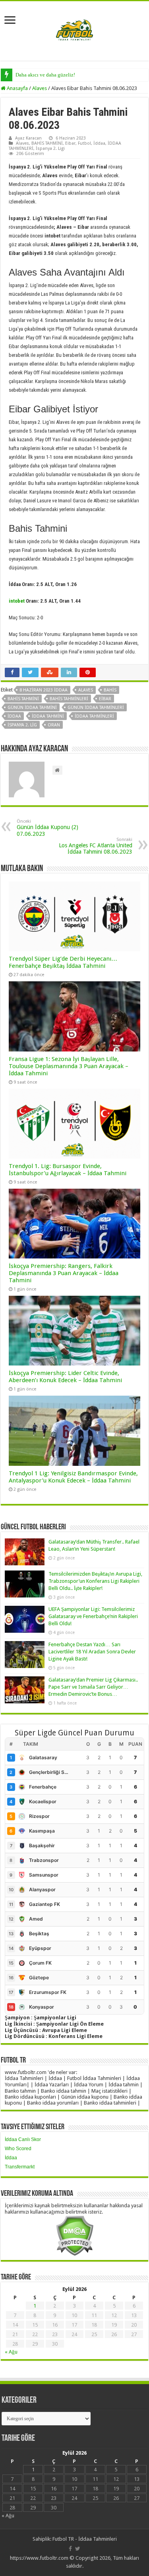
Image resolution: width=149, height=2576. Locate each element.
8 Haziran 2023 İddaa (44, 690)
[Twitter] (78, 2549)
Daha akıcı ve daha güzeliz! (45, 75)
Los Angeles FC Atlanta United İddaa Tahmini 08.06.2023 (96, 846)
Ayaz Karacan (28, 138)
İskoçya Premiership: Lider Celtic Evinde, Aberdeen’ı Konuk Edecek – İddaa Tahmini (65, 1377)
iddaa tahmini (48, 716)
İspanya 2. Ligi (50, 148)
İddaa (99, 143)
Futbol (84, 143)
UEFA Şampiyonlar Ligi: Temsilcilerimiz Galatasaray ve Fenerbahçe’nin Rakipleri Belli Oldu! (93, 1616)
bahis (110, 690)
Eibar (70, 143)
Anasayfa (17, 88)
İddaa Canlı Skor (23, 2139)
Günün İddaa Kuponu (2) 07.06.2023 (47, 828)
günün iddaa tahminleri (96, 708)
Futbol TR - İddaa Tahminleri (85, 2539)
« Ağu (11, 2352)
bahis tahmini (23, 699)
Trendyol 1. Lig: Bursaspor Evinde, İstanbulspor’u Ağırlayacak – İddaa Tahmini (68, 1170)
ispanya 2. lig (22, 725)
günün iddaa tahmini (32, 708)
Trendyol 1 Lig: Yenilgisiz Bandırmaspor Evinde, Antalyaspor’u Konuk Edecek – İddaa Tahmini (73, 1477)
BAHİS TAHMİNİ (47, 143)
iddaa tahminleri (94, 716)
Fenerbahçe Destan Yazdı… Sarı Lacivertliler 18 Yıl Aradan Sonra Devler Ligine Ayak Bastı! (92, 1652)
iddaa (14, 716)
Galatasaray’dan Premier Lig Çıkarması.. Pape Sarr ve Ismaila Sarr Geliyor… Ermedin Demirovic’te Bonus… (93, 1687)
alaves (86, 690)
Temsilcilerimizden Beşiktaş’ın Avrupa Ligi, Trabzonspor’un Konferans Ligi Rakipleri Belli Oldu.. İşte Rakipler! (95, 1581)
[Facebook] (70, 2549)
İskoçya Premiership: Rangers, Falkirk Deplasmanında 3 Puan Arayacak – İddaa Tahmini (64, 1273)
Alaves (40, 88)
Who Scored (18, 2149)
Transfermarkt (20, 2167)
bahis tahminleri (69, 699)
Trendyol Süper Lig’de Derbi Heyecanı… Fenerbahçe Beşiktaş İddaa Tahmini (63, 962)
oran (54, 725)
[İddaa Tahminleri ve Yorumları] (75, 30)
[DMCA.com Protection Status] (74, 2235)
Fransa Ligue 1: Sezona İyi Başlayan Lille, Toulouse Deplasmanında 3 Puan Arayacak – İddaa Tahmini (69, 1066)
